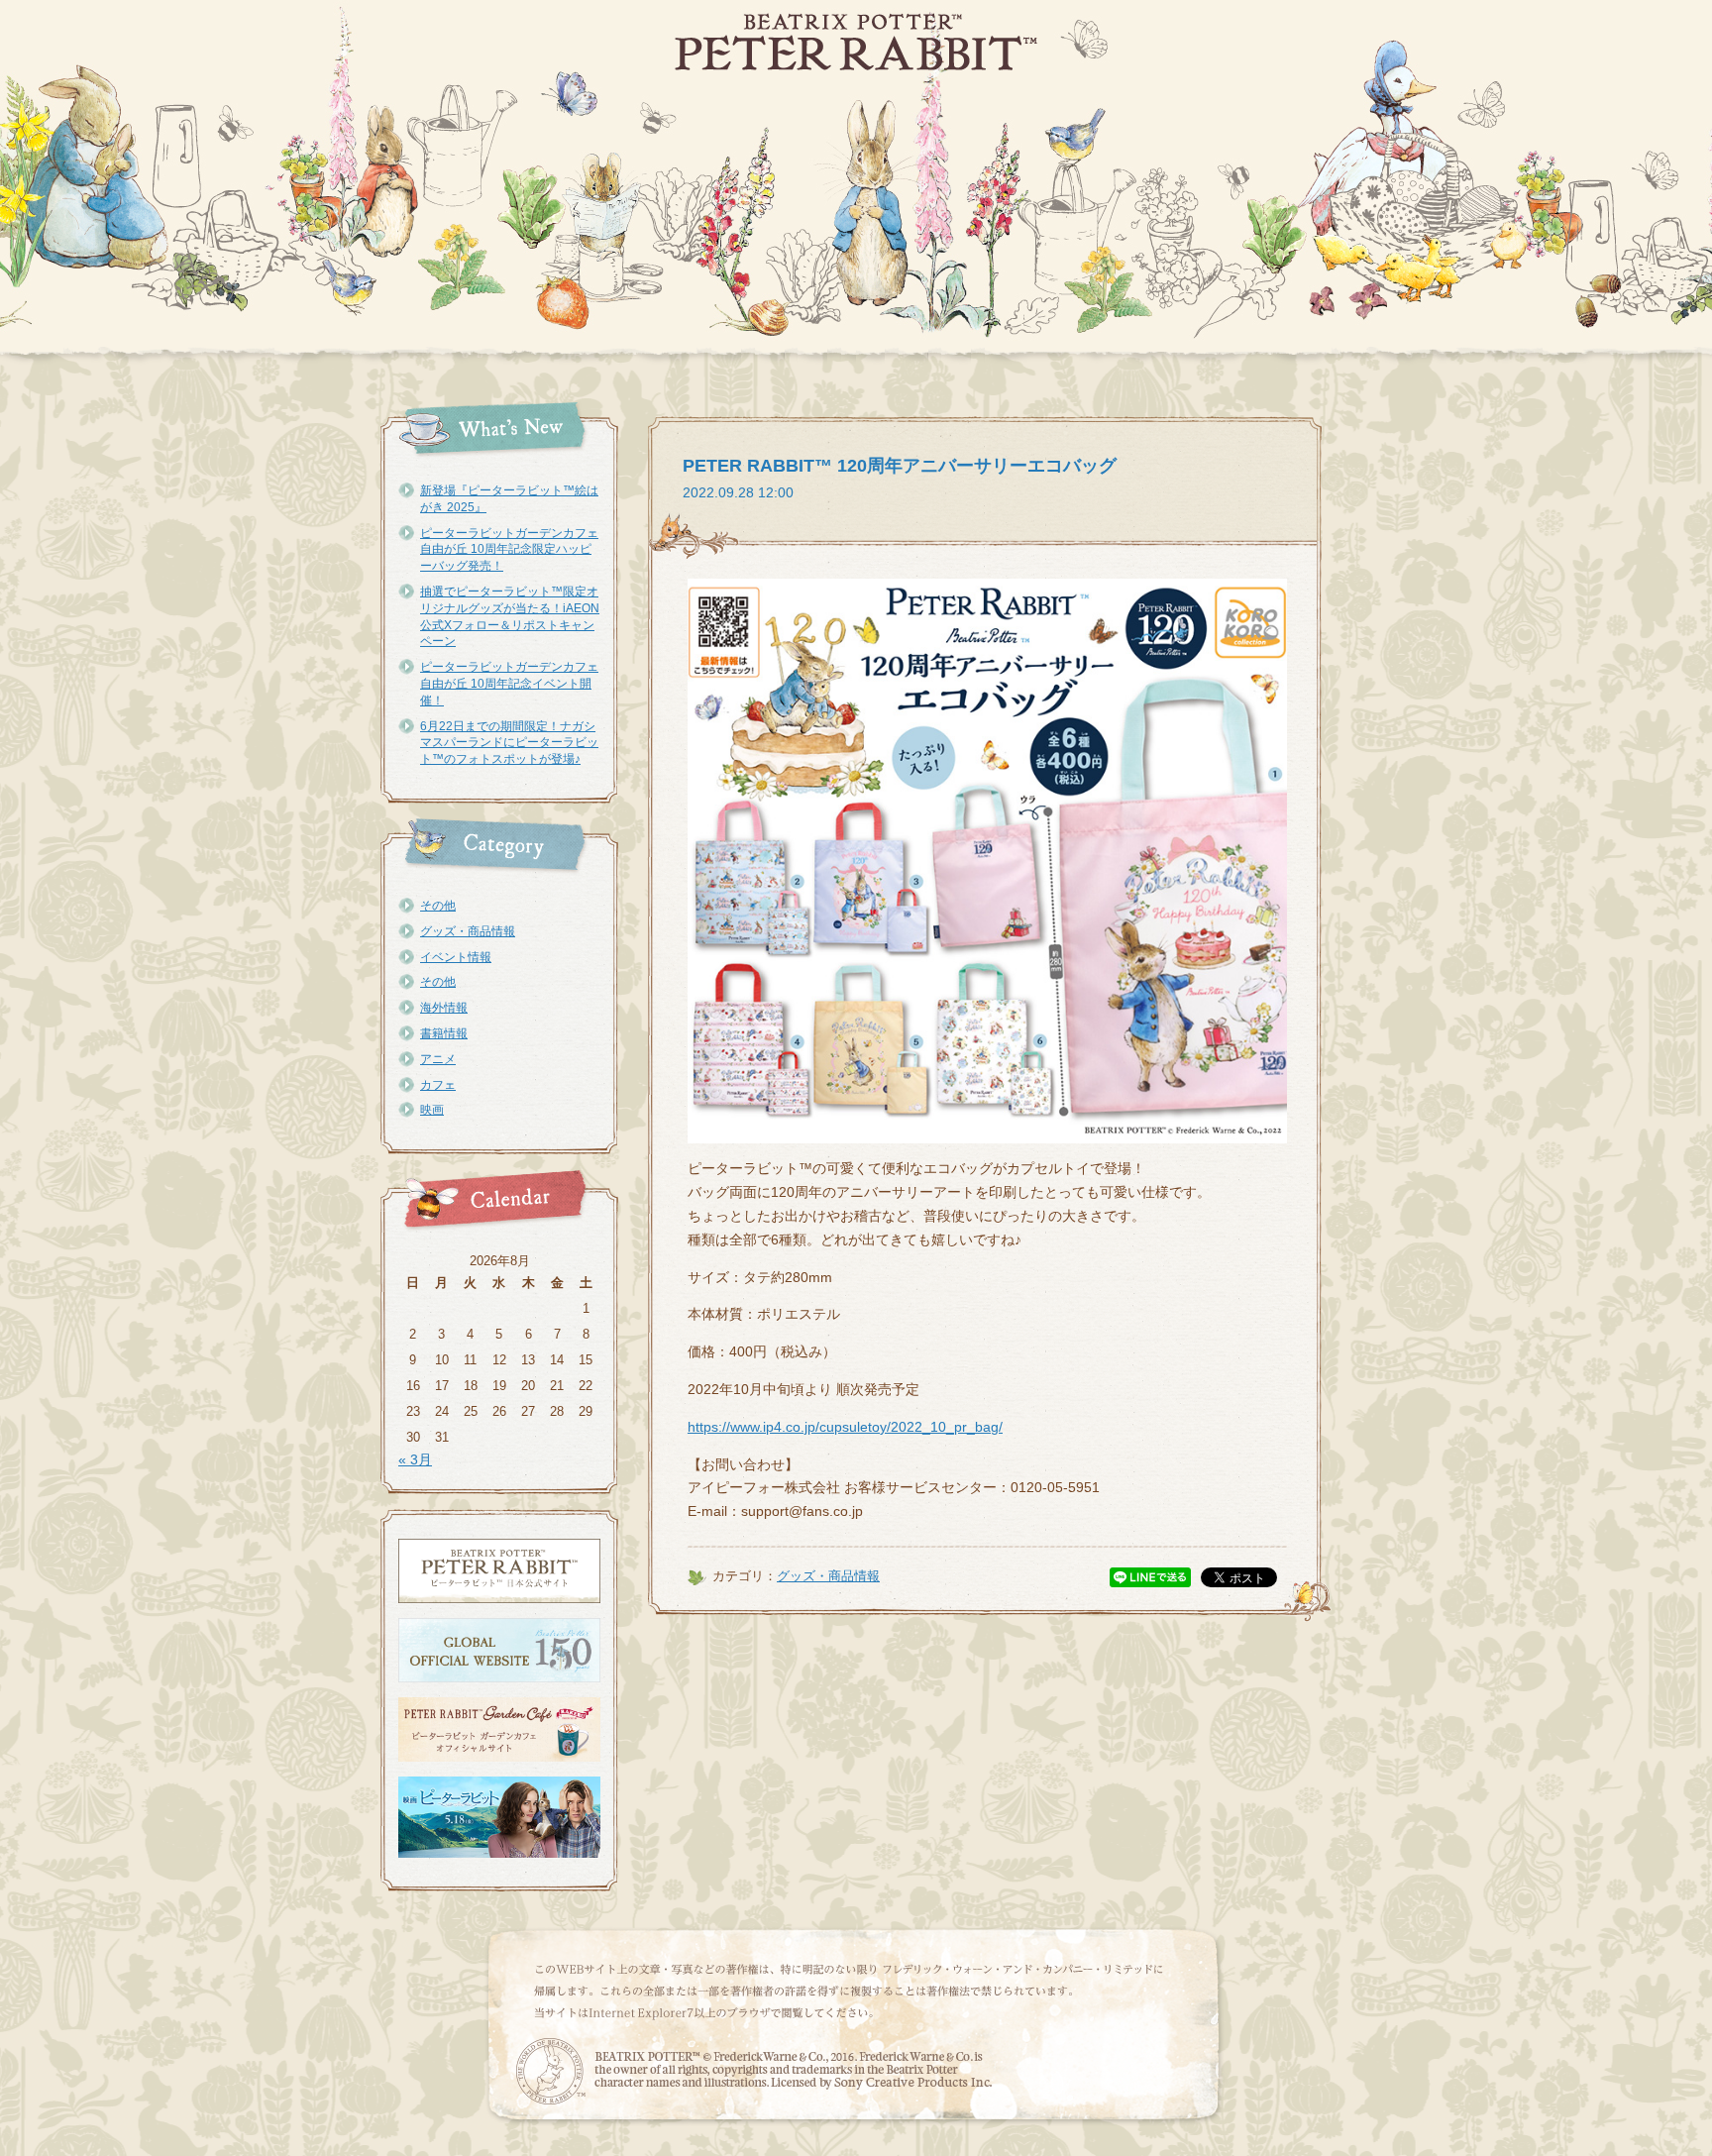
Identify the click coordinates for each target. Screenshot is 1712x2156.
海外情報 (444, 1008)
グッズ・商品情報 (468, 931)
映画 (432, 1110)
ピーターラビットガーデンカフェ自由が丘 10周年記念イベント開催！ (509, 684)
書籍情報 (444, 1033)
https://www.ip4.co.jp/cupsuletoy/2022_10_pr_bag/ (845, 1427)
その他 (438, 906)
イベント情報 (456, 957)
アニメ (438, 1059)
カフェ (438, 1085)
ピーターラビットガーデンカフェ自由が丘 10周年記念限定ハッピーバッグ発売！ (509, 550)
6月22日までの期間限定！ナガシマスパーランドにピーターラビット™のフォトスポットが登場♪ (509, 743)
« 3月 (415, 1459)
